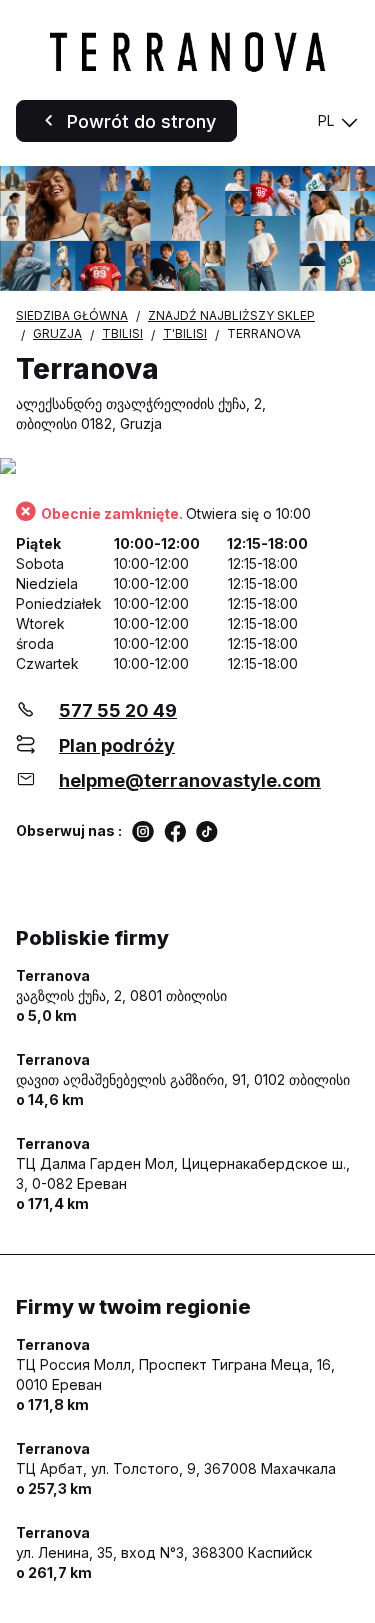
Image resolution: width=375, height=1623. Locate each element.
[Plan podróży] (187, 467)
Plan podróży (117, 745)
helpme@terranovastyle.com (190, 780)
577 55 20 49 (118, 710)
